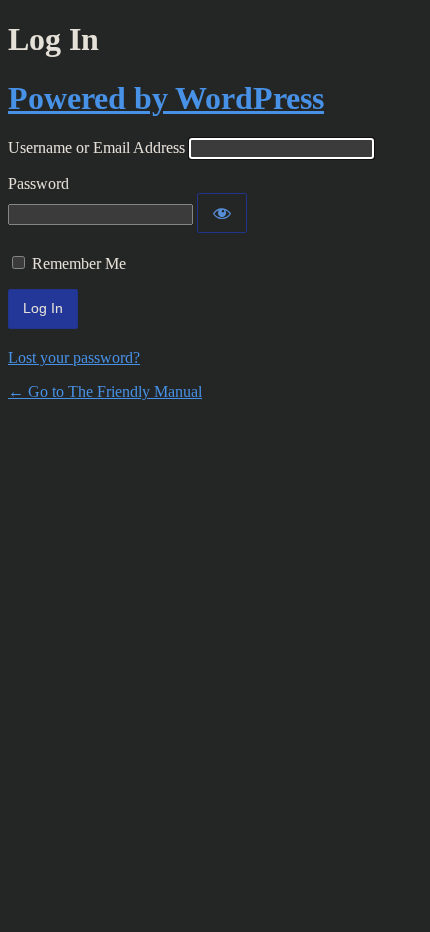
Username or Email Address (96, 147)
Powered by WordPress (166, 98)
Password (38, 183)
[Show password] (222, 213)
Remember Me (79, 263)
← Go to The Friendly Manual (105, 391)
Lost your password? (74, 357)
